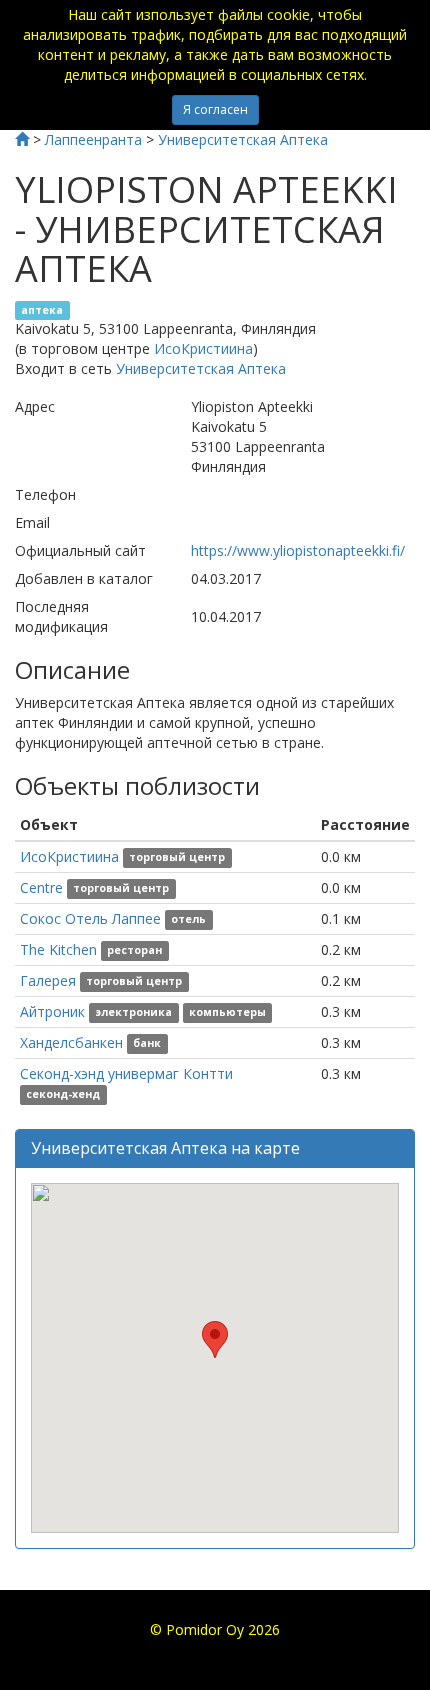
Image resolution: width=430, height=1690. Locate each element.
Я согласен (215, 109)
